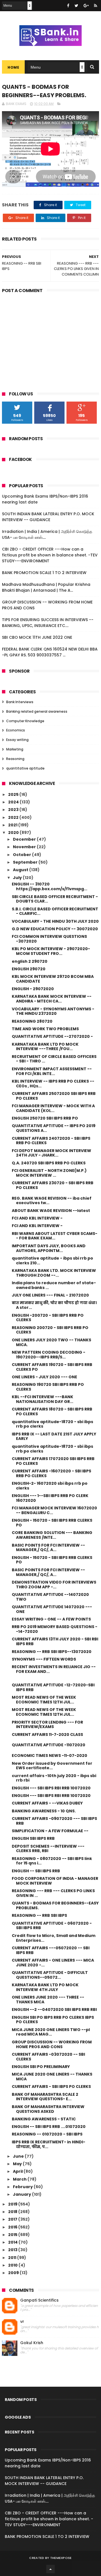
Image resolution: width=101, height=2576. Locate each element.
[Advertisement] (50, 338)
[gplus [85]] (86, 6)
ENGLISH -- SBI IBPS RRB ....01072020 (49, 2127)
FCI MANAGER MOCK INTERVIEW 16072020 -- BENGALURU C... (54, 1510)
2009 (14, 2273)
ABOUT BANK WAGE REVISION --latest (51, 1211)
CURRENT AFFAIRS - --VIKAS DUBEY (47, 1803)
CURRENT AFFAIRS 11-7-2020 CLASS (47, 1735)
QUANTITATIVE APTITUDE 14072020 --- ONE (52, 1609)
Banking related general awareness (37, 711)
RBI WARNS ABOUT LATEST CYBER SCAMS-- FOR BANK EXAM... (55, 1236)
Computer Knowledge (25, 721)
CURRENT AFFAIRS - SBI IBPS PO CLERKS (51, 2087)
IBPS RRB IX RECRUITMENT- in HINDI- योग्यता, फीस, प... (49, 2144)
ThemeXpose (61, 2558)
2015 (13, 2235)
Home (13, 67)
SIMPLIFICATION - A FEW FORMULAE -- (50, 1831)
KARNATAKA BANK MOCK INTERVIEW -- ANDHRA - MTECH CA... (52, 999)
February (23, 2187)
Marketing (15, 749)
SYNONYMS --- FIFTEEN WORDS (44, 1659)
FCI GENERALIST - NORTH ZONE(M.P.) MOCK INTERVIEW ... (49, 1173)
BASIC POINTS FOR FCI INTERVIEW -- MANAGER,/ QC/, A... (48, 1548)
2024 (14, 802)
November (25, 847)
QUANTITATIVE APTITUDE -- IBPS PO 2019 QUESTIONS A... (54, 1128)
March (20, 2179)
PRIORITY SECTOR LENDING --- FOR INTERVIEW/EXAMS (47, 1725)
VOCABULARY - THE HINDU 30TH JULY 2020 (55, 921)
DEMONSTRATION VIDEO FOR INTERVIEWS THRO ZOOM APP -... (54, 1585)
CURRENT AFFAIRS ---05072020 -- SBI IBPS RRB (51, 1950)
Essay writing (17, 740)
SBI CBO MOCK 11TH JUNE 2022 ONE (37, 637)
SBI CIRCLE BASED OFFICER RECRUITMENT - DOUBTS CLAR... (55, 899)
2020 (14, 833)
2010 (13, 2265)
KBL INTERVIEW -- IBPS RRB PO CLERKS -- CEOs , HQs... (53, 1084)
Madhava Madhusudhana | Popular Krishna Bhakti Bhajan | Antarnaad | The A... (46, 587)
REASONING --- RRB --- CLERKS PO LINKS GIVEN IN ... (53, 1893)
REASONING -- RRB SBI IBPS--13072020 (52, 1652)
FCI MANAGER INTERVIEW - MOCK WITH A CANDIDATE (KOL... (53, 1108)
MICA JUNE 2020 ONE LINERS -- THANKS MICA (52, 2077)
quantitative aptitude (25, 768)
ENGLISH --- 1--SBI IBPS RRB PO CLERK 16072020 (50, 1498)
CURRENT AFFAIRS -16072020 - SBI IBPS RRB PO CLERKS (51, 1473)
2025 (14, 794)
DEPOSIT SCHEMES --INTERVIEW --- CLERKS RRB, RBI (48, 1849)
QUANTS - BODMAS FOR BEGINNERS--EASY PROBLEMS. (55, 1905)
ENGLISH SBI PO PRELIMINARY (41, 2067)
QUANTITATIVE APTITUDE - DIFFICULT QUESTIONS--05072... (50, 1975)
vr (22, 2322)
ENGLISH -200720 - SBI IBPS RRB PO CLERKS (48, 1318)
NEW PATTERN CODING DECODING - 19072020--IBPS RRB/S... (49, 1355)
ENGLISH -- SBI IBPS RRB (36, 1871)
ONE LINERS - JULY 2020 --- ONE (44, 1377)
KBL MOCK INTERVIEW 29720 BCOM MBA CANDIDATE (53, 979)
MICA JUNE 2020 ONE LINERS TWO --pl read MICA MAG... (51, 2032)
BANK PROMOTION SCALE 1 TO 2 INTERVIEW (44, 573)
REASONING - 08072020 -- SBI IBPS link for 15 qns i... (52, 1861)
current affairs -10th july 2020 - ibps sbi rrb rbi (54, 1778)
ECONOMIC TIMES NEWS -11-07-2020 (50, 1756)
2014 (13, 2242)
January (22, 2194)
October (22, 855)
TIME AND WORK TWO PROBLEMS (45, 1029)
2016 (13, 2227)
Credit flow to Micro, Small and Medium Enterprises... (54, 1938)
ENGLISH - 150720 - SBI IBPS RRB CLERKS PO (52, 1523)
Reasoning (15, 759)
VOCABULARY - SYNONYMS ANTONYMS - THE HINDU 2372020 (53, 1011)
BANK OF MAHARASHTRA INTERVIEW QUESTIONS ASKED (48, 2109)
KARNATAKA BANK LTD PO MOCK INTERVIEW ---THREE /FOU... (45, 1047)
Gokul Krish (32, 2343)
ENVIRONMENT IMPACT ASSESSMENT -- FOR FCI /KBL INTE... (52, 1071)
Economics (16, 730)
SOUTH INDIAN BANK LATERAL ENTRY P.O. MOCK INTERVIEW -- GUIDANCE (48, 517)
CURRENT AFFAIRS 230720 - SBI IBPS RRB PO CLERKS (53, 1185)
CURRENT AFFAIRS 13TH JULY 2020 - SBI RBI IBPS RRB (55, 1641)
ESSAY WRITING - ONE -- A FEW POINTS (51, 1619)
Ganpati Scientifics (39, 2300)
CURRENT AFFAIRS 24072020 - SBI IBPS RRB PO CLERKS (51, 1141)
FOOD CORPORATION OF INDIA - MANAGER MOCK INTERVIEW (55, 1881)
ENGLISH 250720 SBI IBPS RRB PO (45, 1118)
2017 (13, 2219)
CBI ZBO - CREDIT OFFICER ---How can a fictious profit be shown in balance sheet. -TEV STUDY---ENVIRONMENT (50, 555)
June (19, 2156)
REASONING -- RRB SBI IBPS (39, 1915)
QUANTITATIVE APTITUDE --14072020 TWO (50, 1597)
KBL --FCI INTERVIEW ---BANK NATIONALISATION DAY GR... (43, 1399)
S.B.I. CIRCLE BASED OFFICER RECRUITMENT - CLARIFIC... (55, 911)
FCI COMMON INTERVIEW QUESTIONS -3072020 (49, 939)
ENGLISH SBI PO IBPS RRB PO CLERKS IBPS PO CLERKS (53, 2020)
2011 (13, 2258)
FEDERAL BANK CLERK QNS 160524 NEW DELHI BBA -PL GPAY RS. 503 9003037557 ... (50, 652)
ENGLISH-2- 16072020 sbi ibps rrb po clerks (50, 1486)
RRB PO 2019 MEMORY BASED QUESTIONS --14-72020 (55, 1629)
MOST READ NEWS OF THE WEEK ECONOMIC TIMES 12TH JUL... (44, 1700)
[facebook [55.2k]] (68, 6)
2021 (13, 825)
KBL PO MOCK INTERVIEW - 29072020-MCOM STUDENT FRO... (51, 951)
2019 (13, 2204)
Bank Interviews (20, 702)
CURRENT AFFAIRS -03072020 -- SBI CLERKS (48, 2057)
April (18, 2171)
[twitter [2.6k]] (76, 6)
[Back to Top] (50, 2569)
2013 (13, 2250)
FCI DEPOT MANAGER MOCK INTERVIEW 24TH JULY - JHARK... (51, 1153)
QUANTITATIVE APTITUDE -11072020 (49, 1745)
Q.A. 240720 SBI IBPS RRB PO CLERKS (49, 1163)
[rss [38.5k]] (96, 6)
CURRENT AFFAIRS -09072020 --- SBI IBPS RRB (54, 1821)
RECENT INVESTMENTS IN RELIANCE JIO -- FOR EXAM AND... (54, 1669)
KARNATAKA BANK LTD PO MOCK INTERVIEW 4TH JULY (45, 1987)
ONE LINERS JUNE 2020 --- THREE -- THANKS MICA (48, 2000)
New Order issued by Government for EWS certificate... (52, 1766)
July (18, 878)
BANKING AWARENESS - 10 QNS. (44, 1811)
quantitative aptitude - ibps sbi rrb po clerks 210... (52, 1261)
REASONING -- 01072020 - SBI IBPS (47, 2134)
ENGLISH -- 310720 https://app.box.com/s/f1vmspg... (50, 886)
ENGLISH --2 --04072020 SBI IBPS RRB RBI (54, 2009)
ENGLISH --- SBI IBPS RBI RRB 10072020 (51, 1788)
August (21, 870)
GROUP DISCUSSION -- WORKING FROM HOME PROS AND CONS (52, 2044)
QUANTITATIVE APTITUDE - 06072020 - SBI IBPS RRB (52, 1926)
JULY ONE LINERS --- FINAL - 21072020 (50, 1295)
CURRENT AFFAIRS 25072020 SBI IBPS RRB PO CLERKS (54, 1096)
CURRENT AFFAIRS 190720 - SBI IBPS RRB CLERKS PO (52, 1367)
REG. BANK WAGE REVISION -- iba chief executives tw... (52, 1201)
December (25, 839)
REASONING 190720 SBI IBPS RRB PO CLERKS (48, 1387)
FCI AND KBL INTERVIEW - (37, 1218)
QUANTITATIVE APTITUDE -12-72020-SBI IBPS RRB (53, 1687)
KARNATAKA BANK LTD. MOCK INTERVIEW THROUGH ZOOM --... (54, 1273)
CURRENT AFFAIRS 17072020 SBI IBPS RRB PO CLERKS (53, 1461)
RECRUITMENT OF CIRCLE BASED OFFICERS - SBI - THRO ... (54, 1059)
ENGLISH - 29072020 (33, 989)
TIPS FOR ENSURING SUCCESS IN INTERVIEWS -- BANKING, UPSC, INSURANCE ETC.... (48, 623)
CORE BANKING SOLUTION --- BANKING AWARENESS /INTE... (52, 1535)
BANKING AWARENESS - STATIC (44, 2119)
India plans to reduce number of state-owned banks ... (54, 1285)
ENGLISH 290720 (29, 969)
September (26, 862)
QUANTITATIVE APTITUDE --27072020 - (52, 1036)
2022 (14, 817)
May (18, 2164)
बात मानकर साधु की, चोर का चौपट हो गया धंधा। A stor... (54, 1305)
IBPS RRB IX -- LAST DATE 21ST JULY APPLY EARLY (54, 1436)
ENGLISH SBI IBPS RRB (33, 1838)
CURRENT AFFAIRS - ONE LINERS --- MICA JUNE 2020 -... (53, 1963)
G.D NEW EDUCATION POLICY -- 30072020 (55, 929)
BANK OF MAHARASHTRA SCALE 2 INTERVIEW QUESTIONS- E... (45, 2097)
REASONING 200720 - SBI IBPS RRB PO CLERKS (50, 1330)
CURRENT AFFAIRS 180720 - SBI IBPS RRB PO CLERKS (52, 1411)
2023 (14, 810)
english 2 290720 (30, 961)
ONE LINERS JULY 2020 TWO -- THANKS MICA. (51, 1342)
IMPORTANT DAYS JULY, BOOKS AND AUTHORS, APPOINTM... (49, 1248)
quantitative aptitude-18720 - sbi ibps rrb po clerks (52, 1424)
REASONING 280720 (32, 1021)
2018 (13, 2212)
